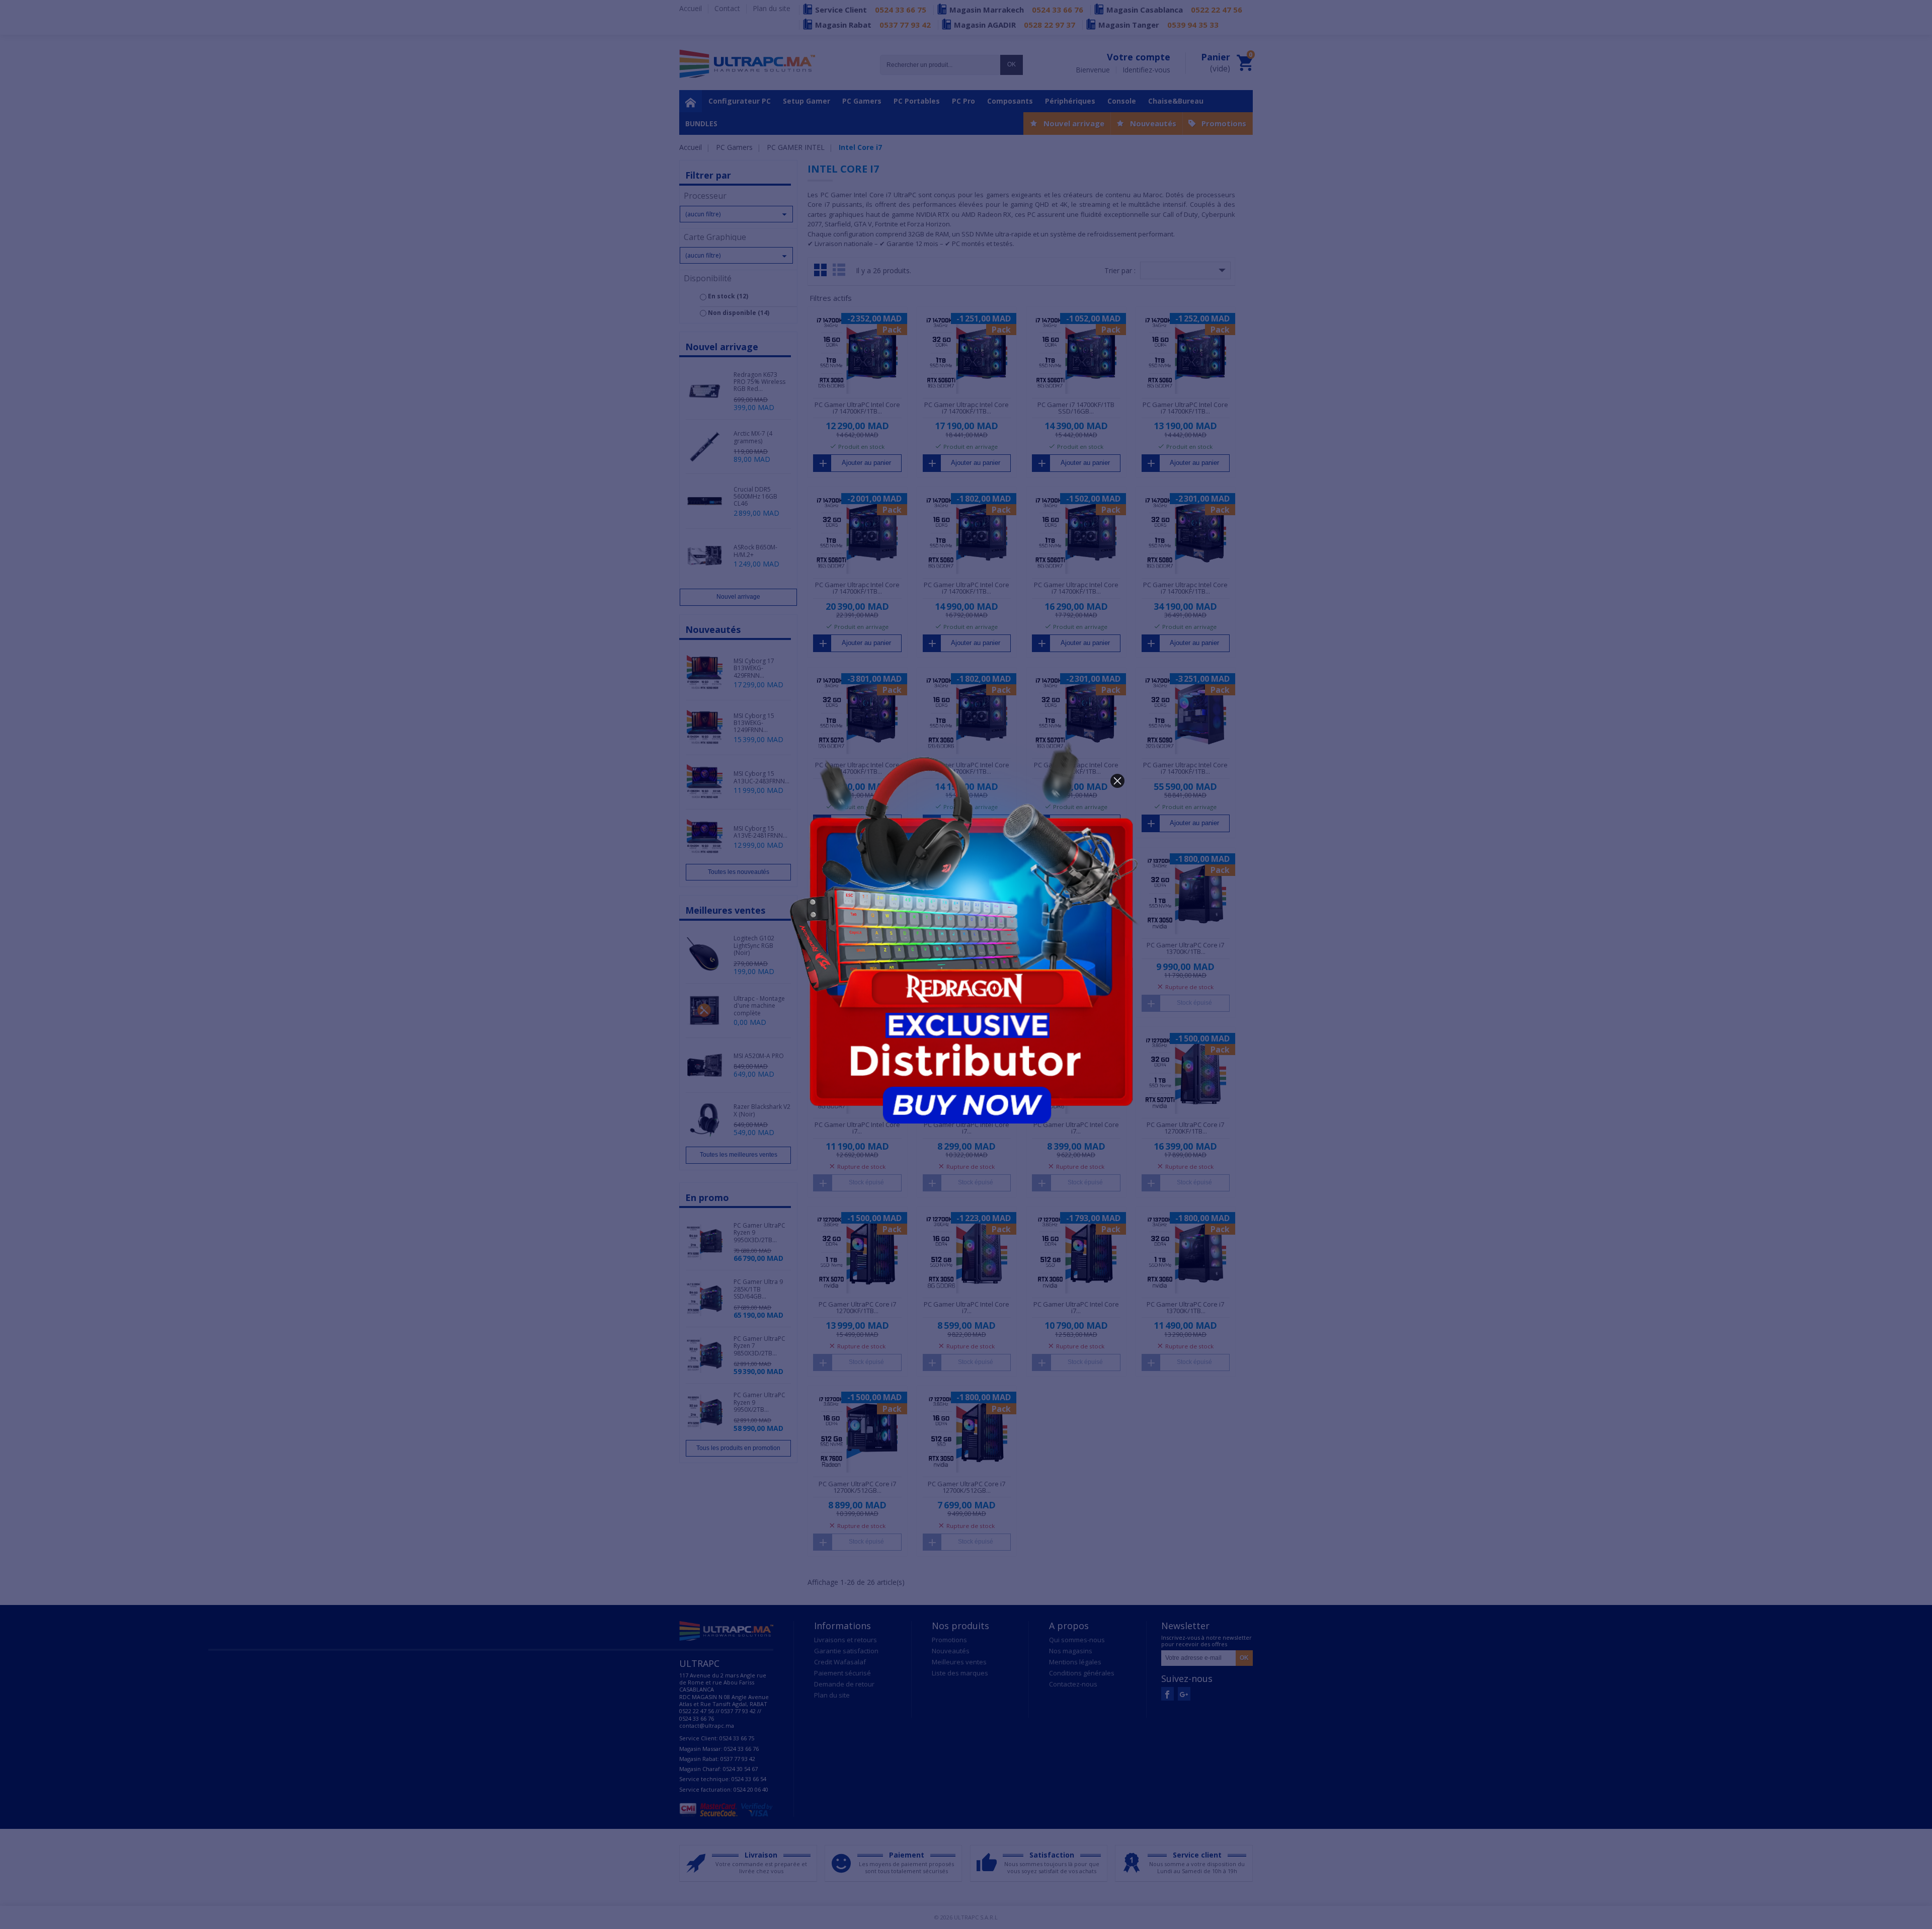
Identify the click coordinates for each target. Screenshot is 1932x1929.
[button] (1117, 781)
